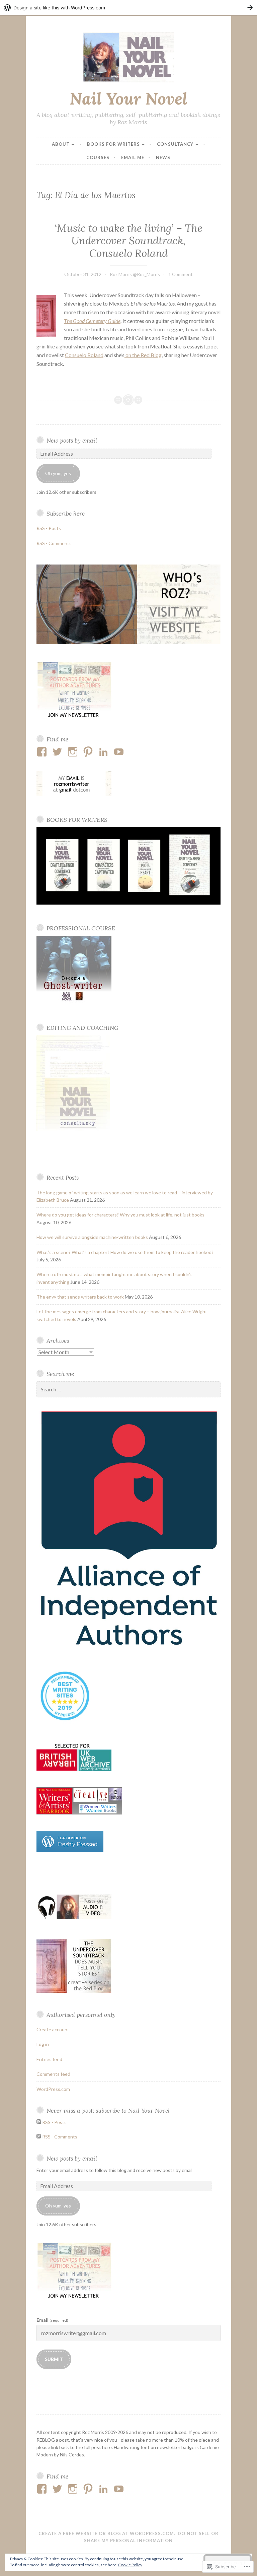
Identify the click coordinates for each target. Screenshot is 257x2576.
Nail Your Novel (128, 98)
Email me (133, 157)
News (163, 157)
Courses (98, 157)
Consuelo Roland (84, 355)
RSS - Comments (54, 543)
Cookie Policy (130, 2565)
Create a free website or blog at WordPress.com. (107, 2533)
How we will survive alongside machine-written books (92, 1237)
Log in (43, 2044)
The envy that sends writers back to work (80, 1297)
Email (52, 2320)
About (61, 144)
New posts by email (72, 440)
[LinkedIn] (105, 752)
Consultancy (175, 144)
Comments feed (53, 2074)
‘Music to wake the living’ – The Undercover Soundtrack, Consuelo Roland (128, 241)
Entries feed (49, 2059)
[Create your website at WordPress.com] (128, 8)
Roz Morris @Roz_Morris (135, 274)
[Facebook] (43, 752)
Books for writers (113, 144)
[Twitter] (58, 752)
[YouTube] (120, 752)
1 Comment (181, 274)
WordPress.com (53, 2089)
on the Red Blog (143, 355)
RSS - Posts (49, 528)
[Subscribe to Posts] (39, 2122)
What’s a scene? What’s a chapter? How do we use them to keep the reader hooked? (125, 1252)
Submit (54, 2359)
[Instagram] (74, 752)
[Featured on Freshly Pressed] (70, 1850)
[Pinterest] (89, 752)
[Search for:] (128, 1390)
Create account (53, 2029)
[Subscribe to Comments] (39, 2137)
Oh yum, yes (58, 473)
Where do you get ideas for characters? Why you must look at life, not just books (120, 1215)
